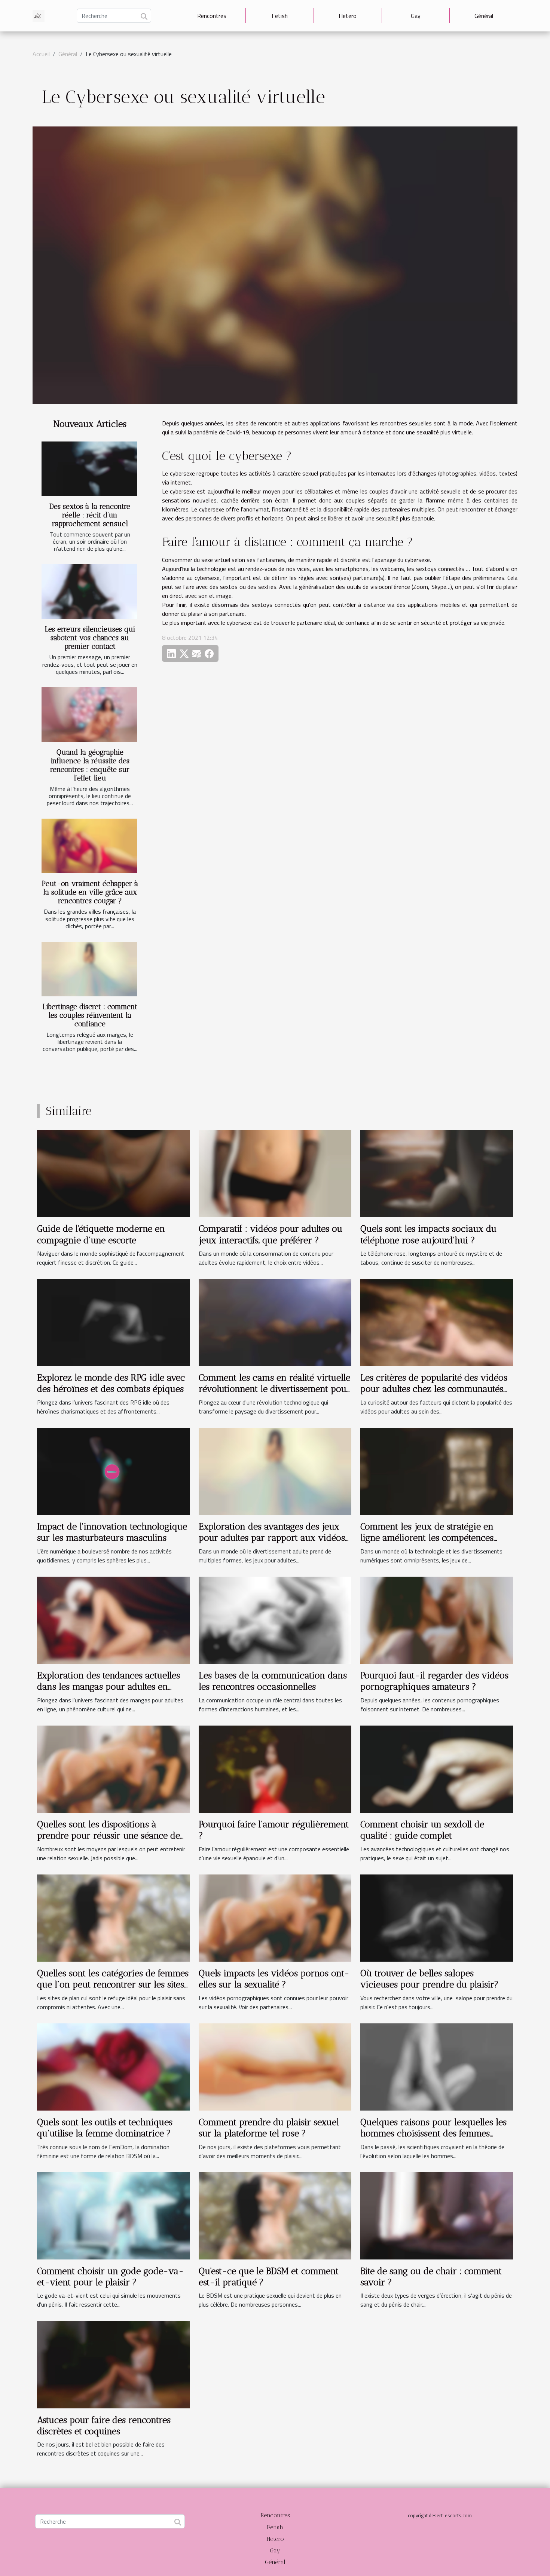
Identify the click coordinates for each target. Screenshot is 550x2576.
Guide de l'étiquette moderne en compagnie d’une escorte (101, 1234)
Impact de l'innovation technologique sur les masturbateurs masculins (112, 1532)
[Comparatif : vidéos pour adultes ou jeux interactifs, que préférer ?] (275, 1173)
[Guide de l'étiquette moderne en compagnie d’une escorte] (113, 1173)
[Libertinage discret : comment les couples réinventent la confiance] (89, 969)
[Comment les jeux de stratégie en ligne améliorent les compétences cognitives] (437, 1470)
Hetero (348, 16)
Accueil (41, 54)
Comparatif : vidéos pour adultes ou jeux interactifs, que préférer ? (271, 1234)
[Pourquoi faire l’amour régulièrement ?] (275, 1768)
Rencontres (212, 16)
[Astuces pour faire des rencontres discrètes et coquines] (113, 2364)
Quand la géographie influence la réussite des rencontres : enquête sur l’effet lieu (90, 765)
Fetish (280, 16)
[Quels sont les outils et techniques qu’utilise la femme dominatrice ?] (113, 2066)
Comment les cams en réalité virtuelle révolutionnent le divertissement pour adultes (274, 1389)
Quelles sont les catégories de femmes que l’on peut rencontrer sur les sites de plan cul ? (113, 1984)
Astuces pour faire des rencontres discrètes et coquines (104, 2425)
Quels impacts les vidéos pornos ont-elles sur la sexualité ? (274, 1979)
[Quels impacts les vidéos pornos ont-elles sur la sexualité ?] (275, 1917)
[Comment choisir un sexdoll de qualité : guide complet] (437, 1768)
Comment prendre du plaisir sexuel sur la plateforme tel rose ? (269, 2128)
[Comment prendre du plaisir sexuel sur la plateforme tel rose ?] (275, 2066)
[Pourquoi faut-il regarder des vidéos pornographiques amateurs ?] (437, 1619)
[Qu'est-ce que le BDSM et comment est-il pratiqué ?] (275, 2215)
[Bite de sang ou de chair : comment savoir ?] (437, 2215)
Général (484, 16)
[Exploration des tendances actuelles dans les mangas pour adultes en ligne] (113, 1619)
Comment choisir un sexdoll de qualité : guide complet (422, 1830)
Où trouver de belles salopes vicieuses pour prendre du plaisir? (430, 1979)
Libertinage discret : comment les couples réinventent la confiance (90, 1015)
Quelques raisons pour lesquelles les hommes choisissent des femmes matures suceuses (433, 2133)
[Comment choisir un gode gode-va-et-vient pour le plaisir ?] (113, 2215)
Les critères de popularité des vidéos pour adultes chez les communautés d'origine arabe (434, 1389)
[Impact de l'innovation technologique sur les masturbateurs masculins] (113, 1470)
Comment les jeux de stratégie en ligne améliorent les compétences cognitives (427, 1538)
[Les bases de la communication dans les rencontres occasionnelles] (275, 1619)
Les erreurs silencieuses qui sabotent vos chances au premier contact (90, 638)
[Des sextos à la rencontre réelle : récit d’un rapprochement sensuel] (89, 469)
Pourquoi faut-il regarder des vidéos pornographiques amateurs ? (434, 1681)
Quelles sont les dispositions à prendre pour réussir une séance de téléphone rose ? (109, 1836)
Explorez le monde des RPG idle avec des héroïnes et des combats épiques (111, 1383)
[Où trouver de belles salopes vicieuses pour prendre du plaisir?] (437, 1917)
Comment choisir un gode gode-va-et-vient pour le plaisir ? (110, 2276)
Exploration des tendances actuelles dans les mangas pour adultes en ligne (109, 1687)
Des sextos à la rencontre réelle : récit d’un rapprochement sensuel (90, 515)
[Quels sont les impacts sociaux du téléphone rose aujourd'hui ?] (437, 1173)
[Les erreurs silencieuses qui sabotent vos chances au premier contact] (89, 592)
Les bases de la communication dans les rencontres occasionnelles (273, 1681)
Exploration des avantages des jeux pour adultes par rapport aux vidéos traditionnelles (272, 1538)
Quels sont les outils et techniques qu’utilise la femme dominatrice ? (105, 2128)
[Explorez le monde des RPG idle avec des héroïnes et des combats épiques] (113, 1322)
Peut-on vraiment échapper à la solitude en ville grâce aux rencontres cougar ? (90, 892)
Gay (416, 16)
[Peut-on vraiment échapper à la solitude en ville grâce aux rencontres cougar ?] (89, 846)
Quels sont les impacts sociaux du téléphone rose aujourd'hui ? (428, 1234)
